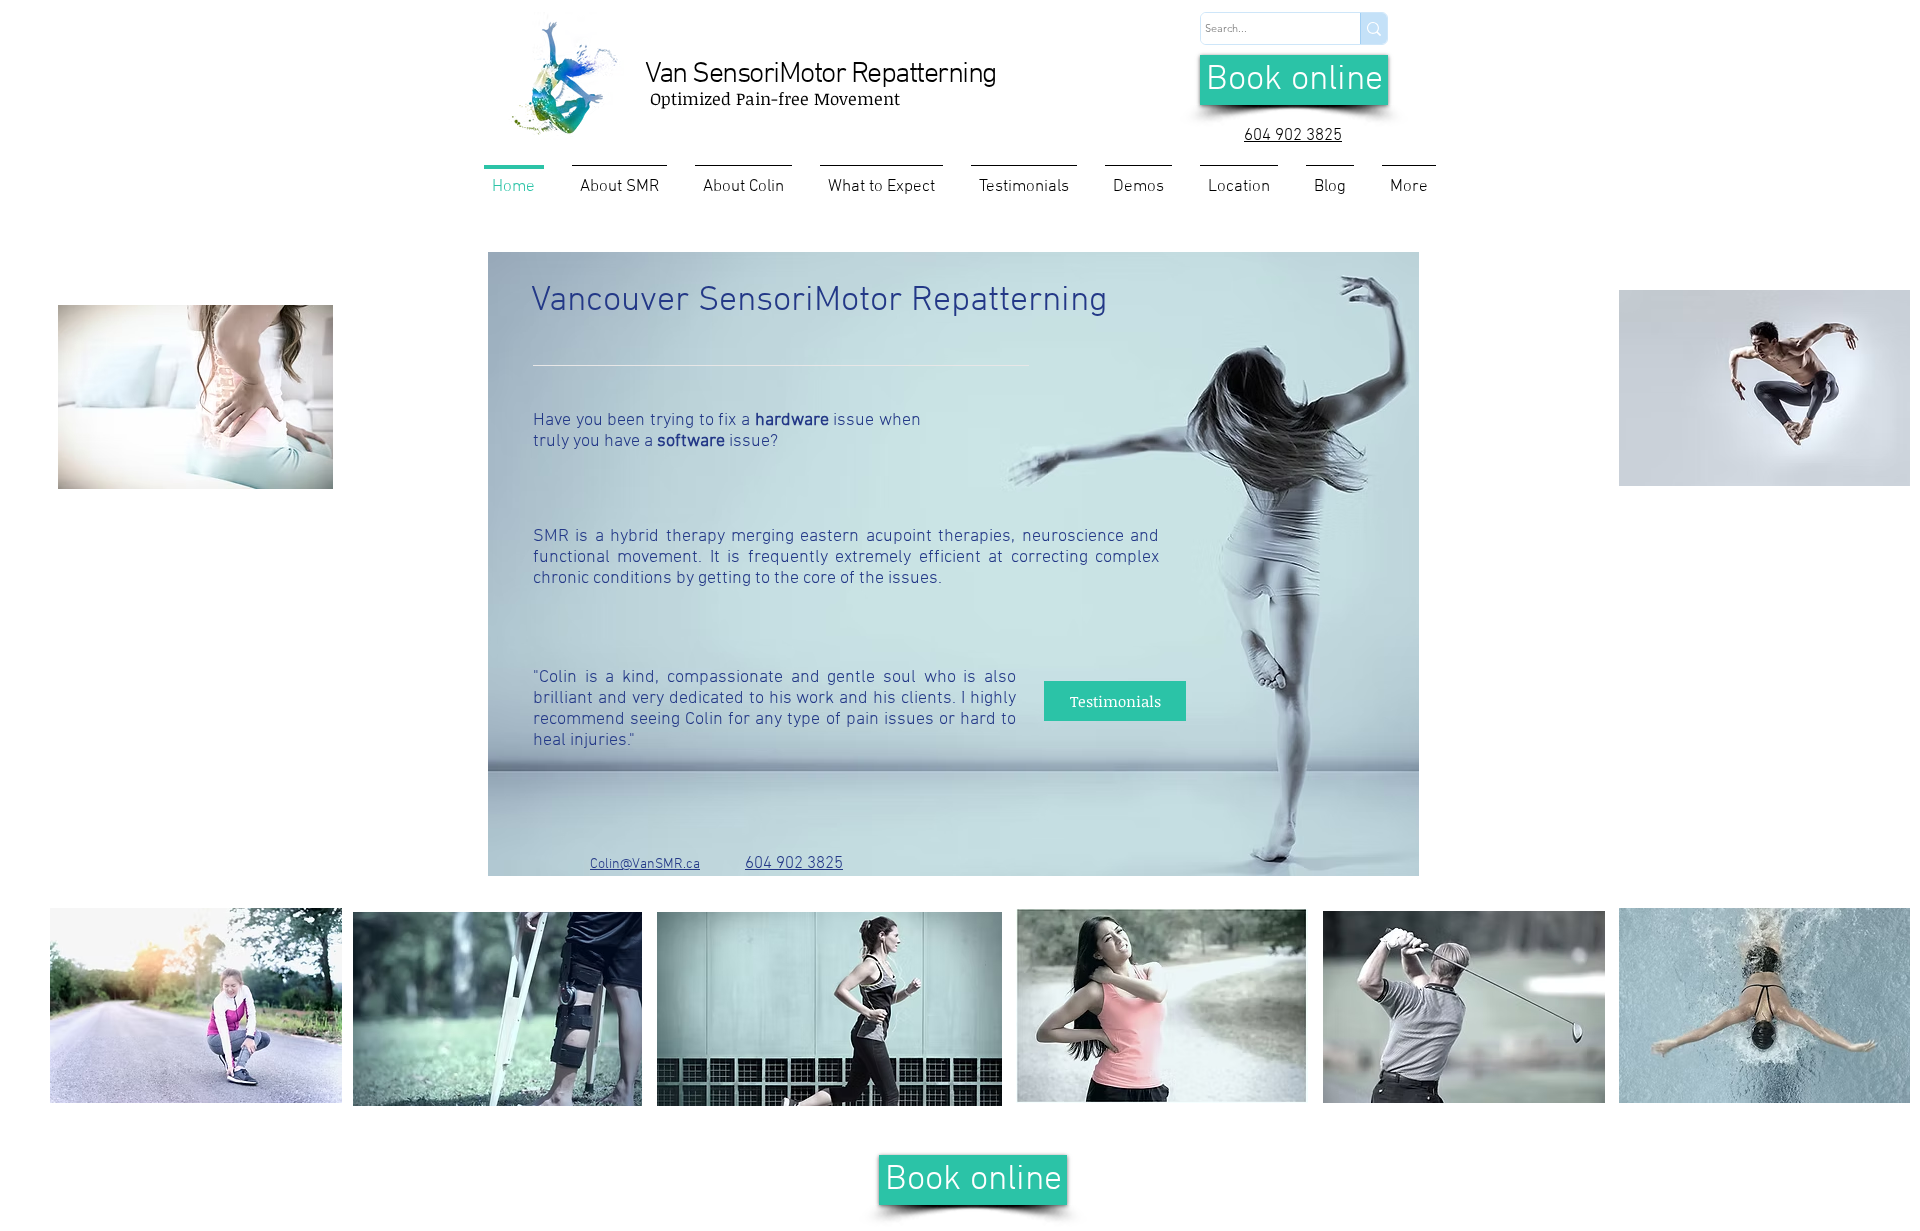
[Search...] (1373, 28)
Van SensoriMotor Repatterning (821, 74)
